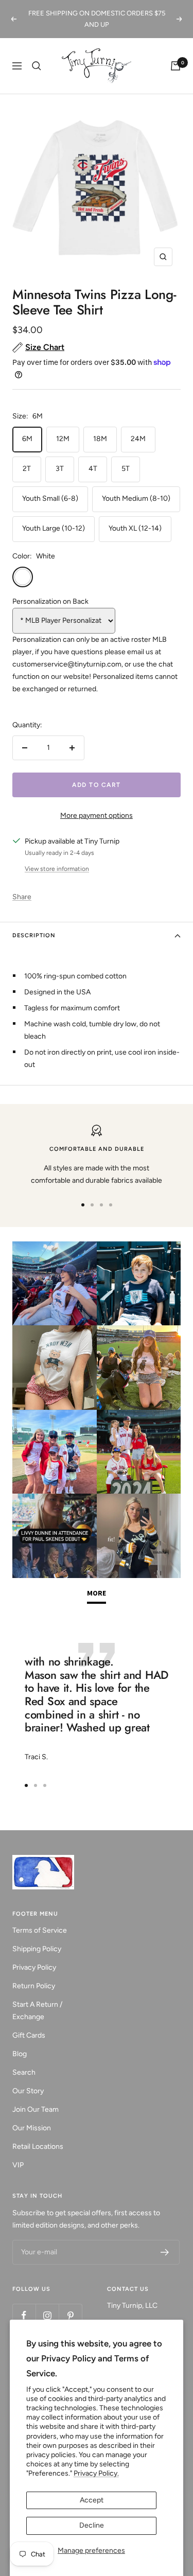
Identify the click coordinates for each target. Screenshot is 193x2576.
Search (24, 2072)
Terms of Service (40, 1930)
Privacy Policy (34, 1967)
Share (22, 897)
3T (60, 469)
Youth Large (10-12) (54, 528)
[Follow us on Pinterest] (70, 2315)
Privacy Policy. (96, 2473)
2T (27, 469)
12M (63, 439)
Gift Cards (29, 2035)
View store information (57, 869)
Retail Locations (38, 2146)
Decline (92, 2525)
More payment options (97, 816)
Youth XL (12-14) (135, 528)
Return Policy (34, 1986)
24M (138, 439)
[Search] (37, 66)
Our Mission (32, 2128)
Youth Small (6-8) (50, 498)
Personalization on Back (50, 601)
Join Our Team (36, 2109)
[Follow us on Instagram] (47, 2315)
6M (27, 439)
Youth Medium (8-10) (136, 498)
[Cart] (176, 66)
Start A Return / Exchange (37, 2011)
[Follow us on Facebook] (24, 2315)
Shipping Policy (37, 1949)
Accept (92, 2500)
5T (126, 469)
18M (100, 439)
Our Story (28, 2091)
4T (93, 469)
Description (34, 935)
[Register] (165, 2252)
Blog (20, 2054)
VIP (18, 2165)
